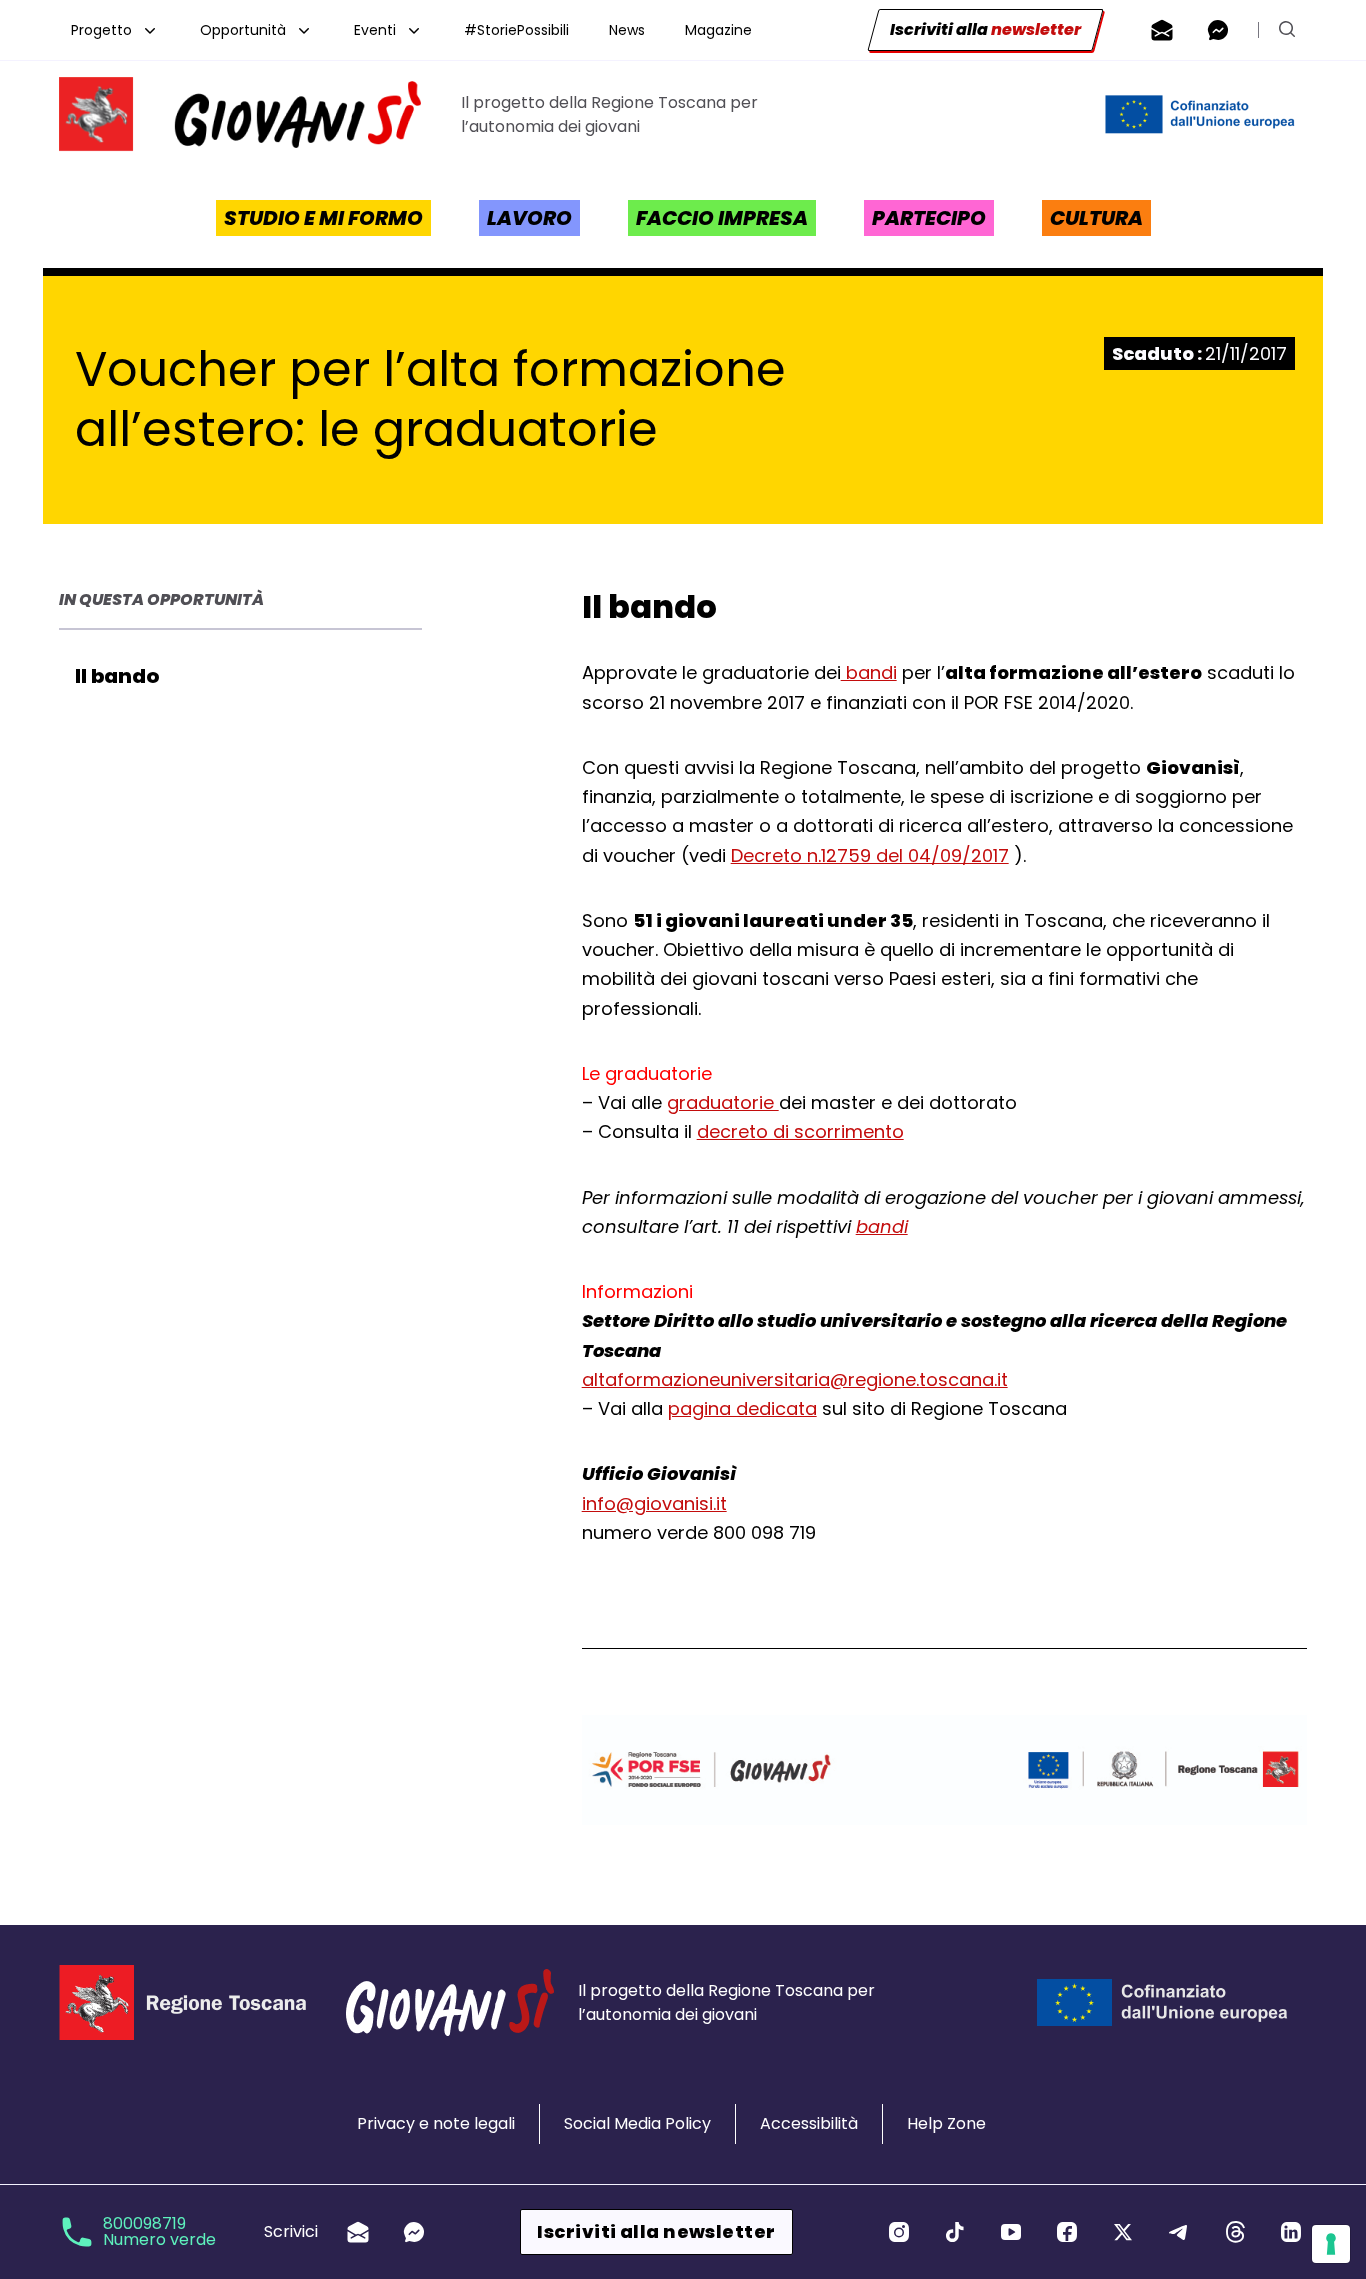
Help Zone (946, 2123)
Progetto (101, 30)
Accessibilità (809, 2123)
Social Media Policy (637, 2123)
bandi (869, 672)
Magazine (718, 30)
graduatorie (723, 1102)
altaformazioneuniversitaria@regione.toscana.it (795, 1379)
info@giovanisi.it (654, 1503)
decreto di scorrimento (800, 1131)
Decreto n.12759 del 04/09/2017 (870, 855)
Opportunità (243, 30)
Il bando (117, 676)
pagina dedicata (742, 1408)
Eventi (375, 30)
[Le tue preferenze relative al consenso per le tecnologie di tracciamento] (1331, 2244)
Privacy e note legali (436, 2123)
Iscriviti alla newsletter (656, 2231)
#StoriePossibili (516, 30)
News (627, 30)
